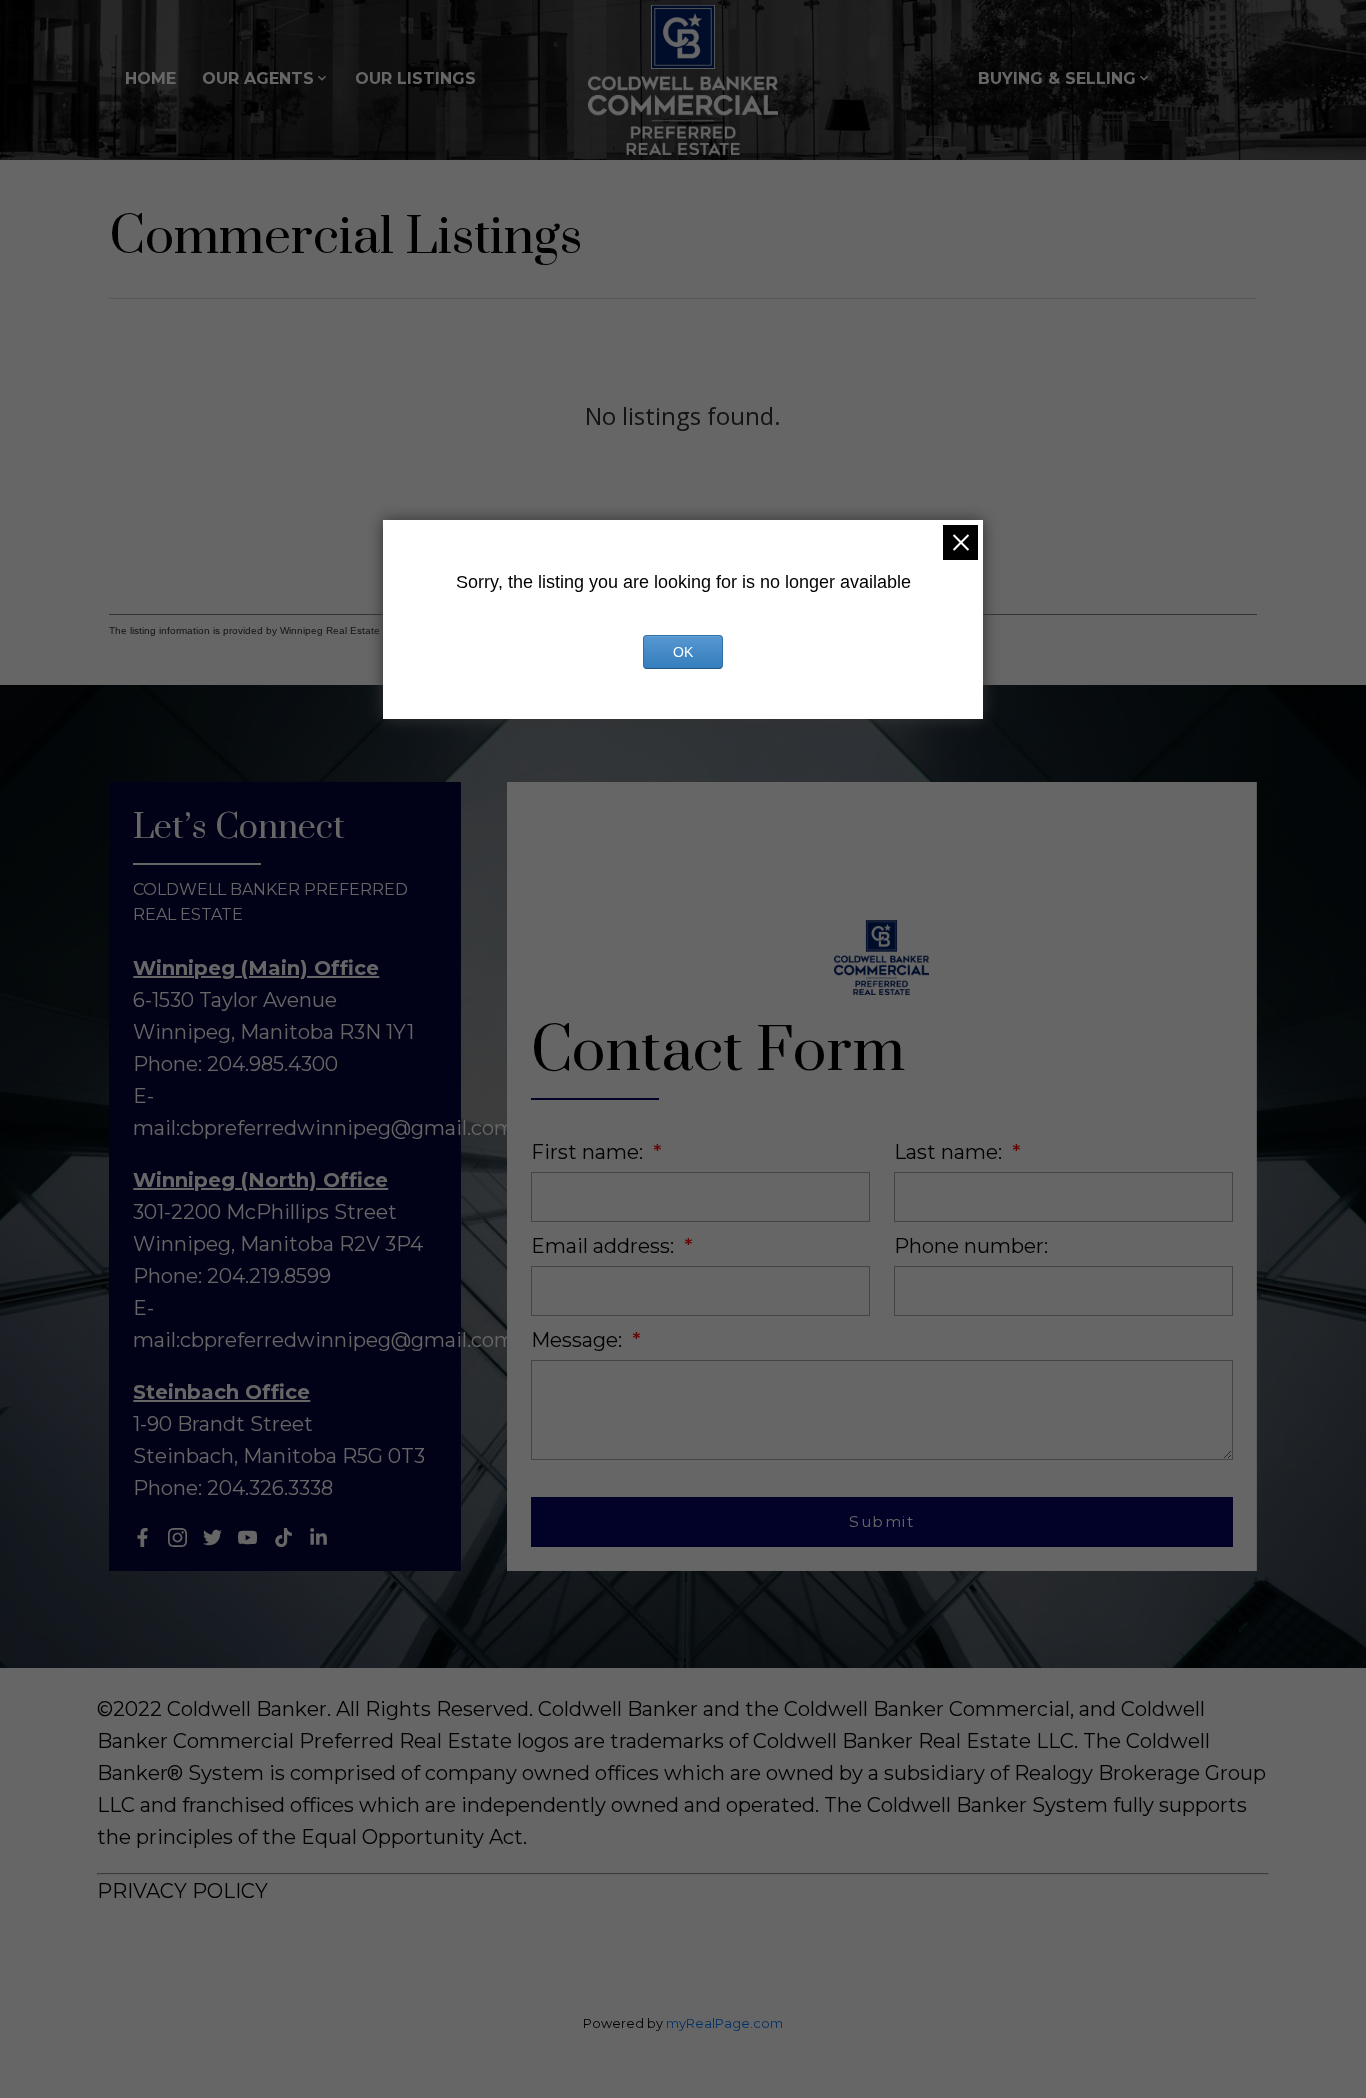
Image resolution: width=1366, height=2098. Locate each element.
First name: (589, 1152)
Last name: (950, 1152)
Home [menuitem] (150, 78)
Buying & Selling (1057, 78)
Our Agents (258, 78)
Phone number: (971, 1246)
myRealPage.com (724, 2023)
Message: (579, 1340)
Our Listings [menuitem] (415, 78)
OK (683, 652)
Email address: (605, 1246)
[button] (142, 1537)
